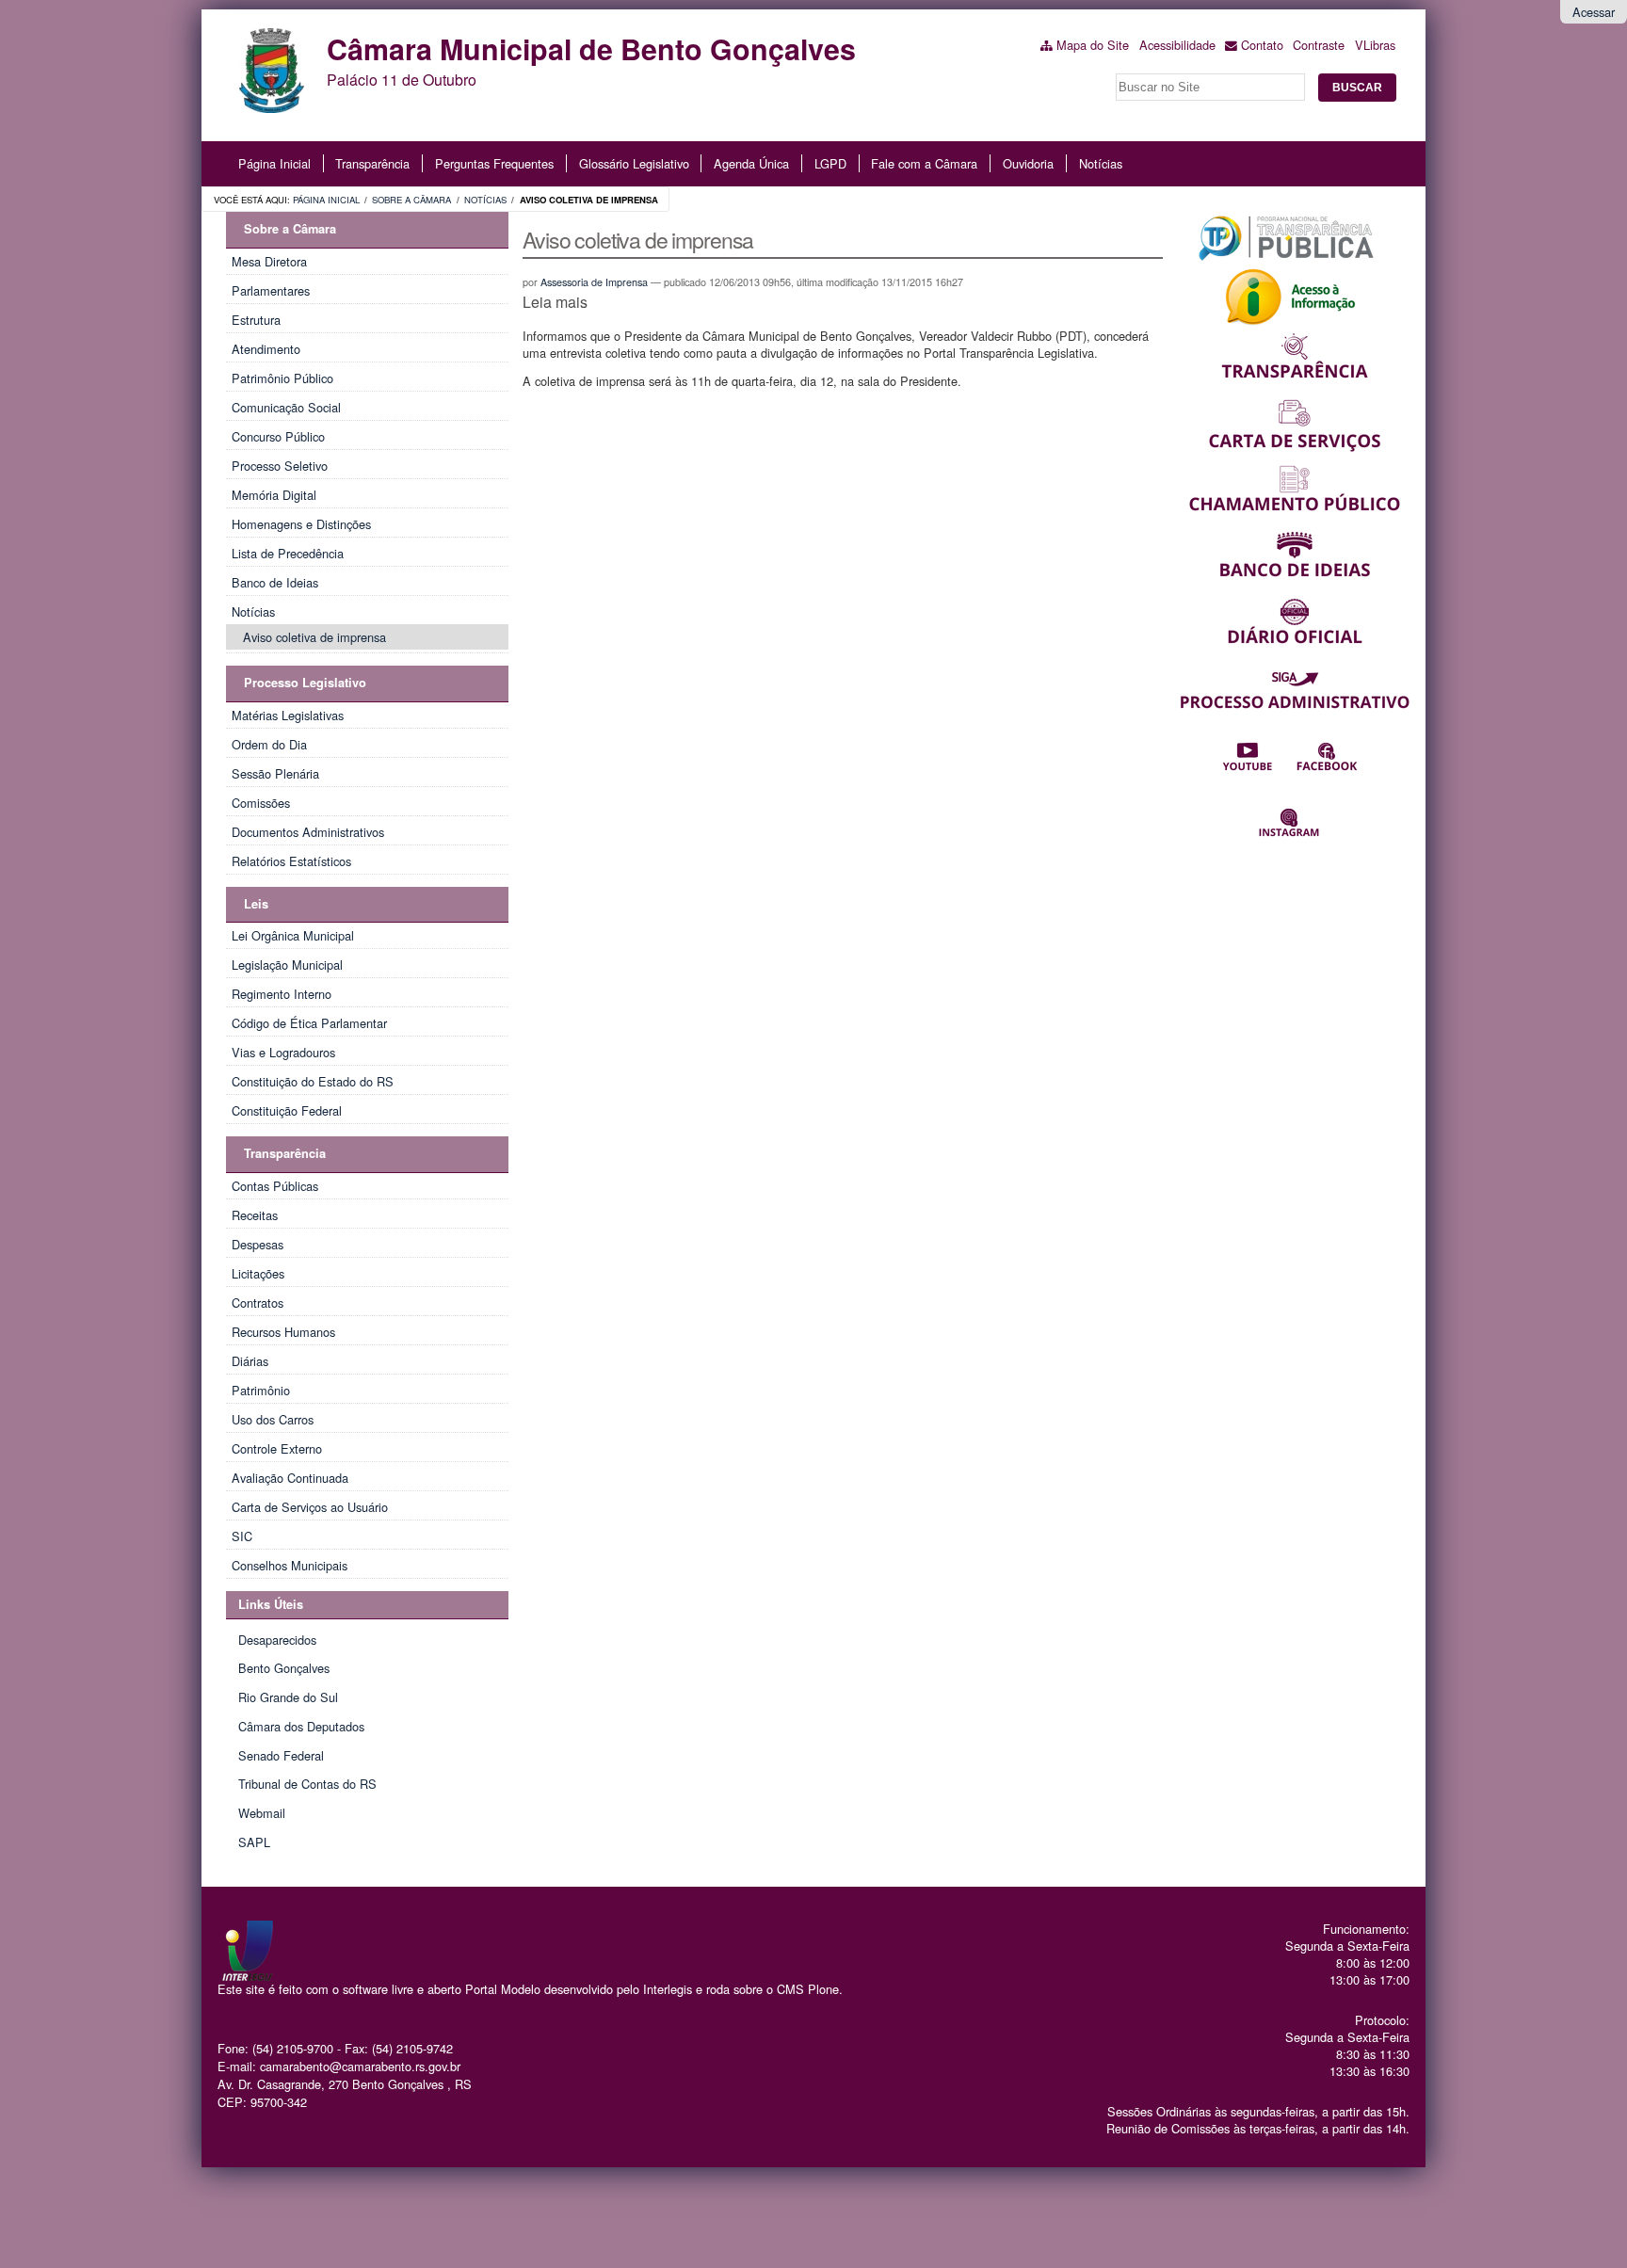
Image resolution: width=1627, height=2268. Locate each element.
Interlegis (668, 1989)
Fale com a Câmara (924, 163)
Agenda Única (751, 163)
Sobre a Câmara (411, 200)
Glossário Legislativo (634, 163)
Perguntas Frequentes (494, 163)
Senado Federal (281, 1755)
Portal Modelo (503, 1989)
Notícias (1101, 163)
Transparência (372, 163)
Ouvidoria (1028, 163)
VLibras (1375, 45)
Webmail (262, 1813)
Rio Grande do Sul (288, 1697)
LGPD (830, 163)
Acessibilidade (1177, 45)
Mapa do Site (1093, 45)
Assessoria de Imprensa (594, 282)
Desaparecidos (277, 1640)
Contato (1262, 45)
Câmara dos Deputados (301, 1726)
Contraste (1319, 45)
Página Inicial (274, 163)
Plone (823, 1989)
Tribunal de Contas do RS (307, 1784)
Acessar (1594, 12)
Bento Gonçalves (284, 1668)
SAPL (254, 1842)
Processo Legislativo (305, 683)
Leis (256, 904)
